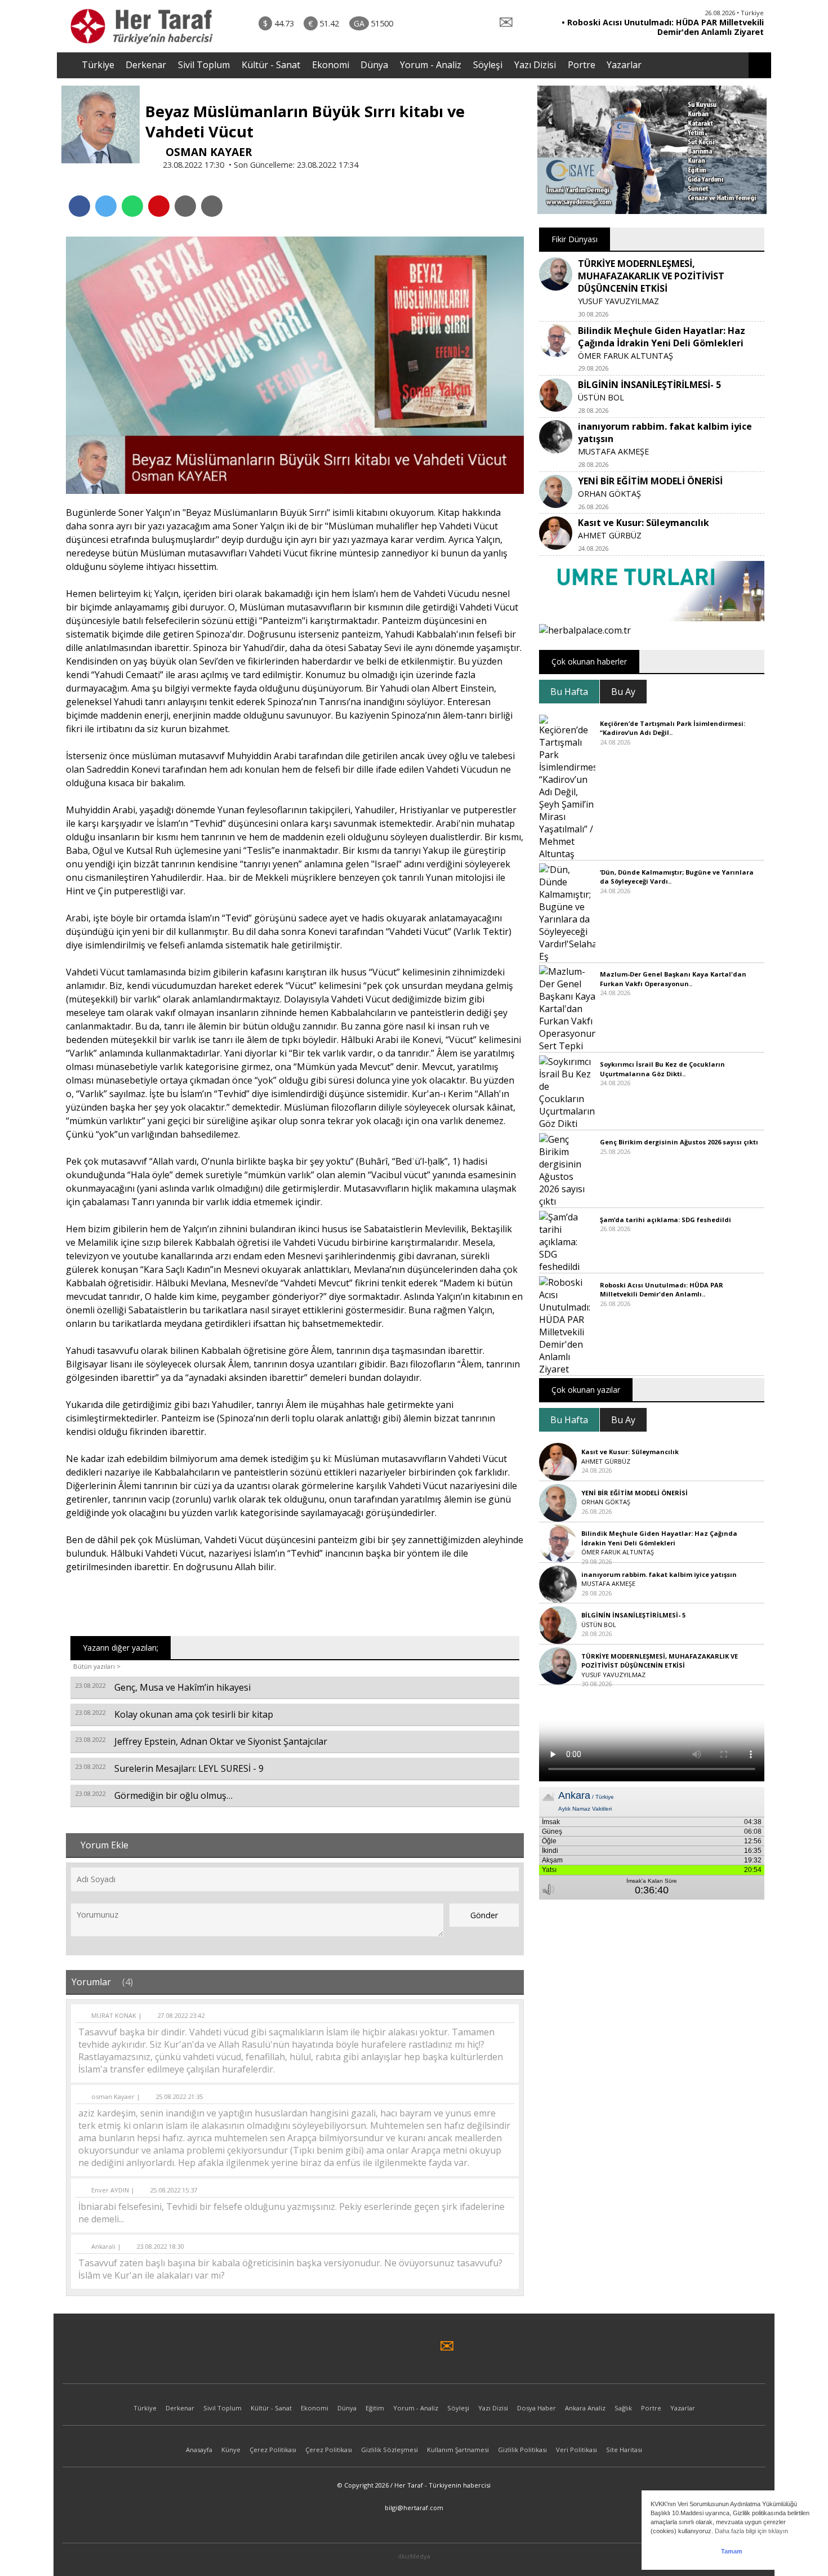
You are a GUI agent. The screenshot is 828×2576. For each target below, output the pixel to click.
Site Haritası (624, 2450)
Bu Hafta (569, 692)
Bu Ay (623, 692)
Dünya (374, 65)
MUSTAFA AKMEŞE (613, 451)
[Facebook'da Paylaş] (79, 206)
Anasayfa (199, 2450)
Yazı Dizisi (535, 65)
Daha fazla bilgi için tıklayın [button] (751, 2531)
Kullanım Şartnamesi (458, 2450)
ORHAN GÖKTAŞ (609, 494)
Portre (582, 65)
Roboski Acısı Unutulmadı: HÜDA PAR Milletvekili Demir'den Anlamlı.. (662, 1290)
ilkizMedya (414, 2556)
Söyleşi (488, 65)
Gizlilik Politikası (522, 2450)
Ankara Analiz (585, 2408)
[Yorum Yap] (212, 206)
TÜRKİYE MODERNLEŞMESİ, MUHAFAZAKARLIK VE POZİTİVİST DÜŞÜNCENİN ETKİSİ (651, 276)
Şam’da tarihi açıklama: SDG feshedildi (665, 1220)
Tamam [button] (732, 2551)
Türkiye (98, 65)
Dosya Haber (537, 2408)
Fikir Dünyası (575, 239)
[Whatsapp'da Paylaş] (132, 206)
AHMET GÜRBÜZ (610, 535)
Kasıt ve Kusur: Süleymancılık (644, 523)
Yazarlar (624, 65)
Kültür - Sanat (271, 65)
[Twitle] (106, 206)
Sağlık (623, 2408)
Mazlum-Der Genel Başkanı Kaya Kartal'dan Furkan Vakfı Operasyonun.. (673, 979)
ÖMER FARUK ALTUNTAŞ (626, 356)
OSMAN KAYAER (207, 152)
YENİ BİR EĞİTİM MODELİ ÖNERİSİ (650, 481)
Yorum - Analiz (431, 65)
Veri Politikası (577, 2450)
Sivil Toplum (204, 65)
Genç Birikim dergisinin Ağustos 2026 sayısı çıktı (679, 1142)
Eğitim (375, 2408)
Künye (231, 2450)
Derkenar (146, 65)
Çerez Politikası (273, 2450)
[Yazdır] (185, 206)
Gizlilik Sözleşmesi (389, 2450)
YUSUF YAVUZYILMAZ (618, 301)
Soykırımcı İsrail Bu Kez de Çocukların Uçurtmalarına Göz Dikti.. (662, 1069)
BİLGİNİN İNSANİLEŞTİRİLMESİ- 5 (649, 385)
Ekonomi (331, 65)
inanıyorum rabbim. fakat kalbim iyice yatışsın (659, 1574)
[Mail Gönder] (159, 206)
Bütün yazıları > (97, 1666)
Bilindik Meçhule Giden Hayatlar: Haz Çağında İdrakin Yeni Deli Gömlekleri (662, 337)
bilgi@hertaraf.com (414, 2508)
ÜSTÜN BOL (601, 397)
